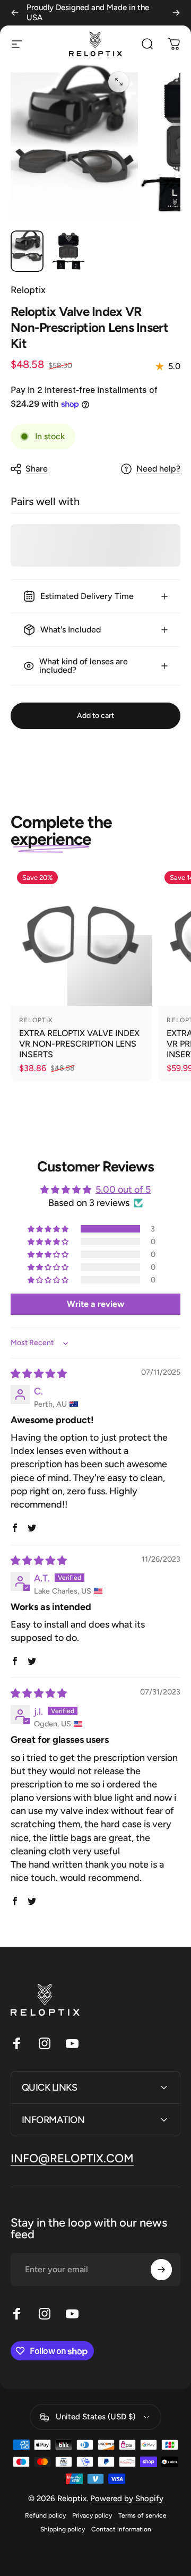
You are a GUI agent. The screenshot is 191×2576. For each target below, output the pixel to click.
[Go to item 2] (68, 251)
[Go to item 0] (27, 251)
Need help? (158, 469)
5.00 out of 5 (123, 1189)
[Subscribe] (161, 2270)
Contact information (121, 2529)
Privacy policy (92, 2515)
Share (37, 469)
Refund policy (45, 2515)
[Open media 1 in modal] (119, 82)
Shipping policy (63, 2529)
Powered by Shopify (127, 2498)
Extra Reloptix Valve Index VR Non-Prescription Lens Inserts (79, 1044)
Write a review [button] (95, 1304)
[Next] (176, 13)
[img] (39, 1374)
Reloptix (28, 290)
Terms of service (142, 2515)
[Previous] (15, 13)
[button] (49, 1229)
